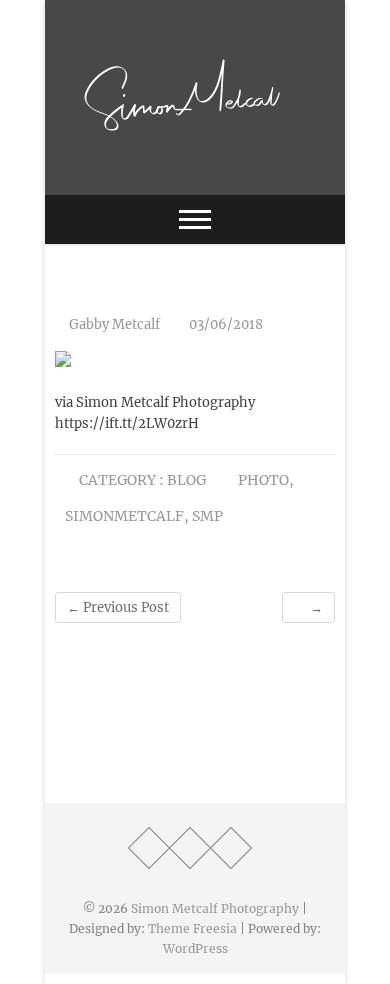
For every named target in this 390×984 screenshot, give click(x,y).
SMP (207, 516)
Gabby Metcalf (113, 324)
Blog (186, 480)
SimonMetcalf (124, 516)
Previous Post (118, 607)
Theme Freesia (192, 928)
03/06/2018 (224, 324)
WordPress (195, 948)
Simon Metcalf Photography (215, 908)
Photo (263, 480)
